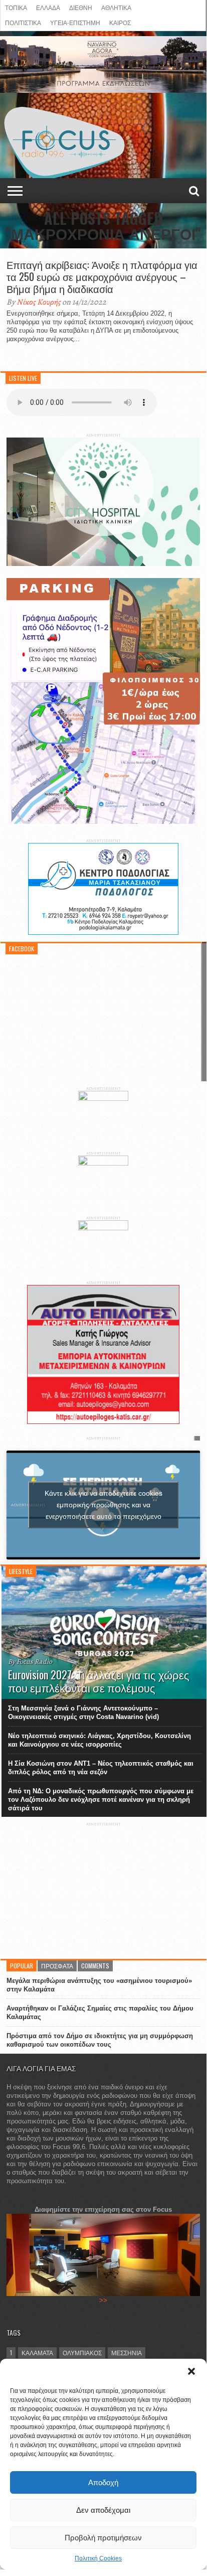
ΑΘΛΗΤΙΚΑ (116, 7)
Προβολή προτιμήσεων (103, 2538)
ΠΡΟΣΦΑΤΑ (57, 1966)
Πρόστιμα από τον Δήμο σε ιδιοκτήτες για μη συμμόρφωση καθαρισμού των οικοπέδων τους (100, 2040)
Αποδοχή (103, 2482)
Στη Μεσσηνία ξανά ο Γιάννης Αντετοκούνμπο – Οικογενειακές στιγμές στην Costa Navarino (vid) (83, 1712)
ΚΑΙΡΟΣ (120, 22)
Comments (95, 1966)
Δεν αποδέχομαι (103, 2510)
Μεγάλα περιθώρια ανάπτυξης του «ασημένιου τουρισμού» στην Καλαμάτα (99, 1985)
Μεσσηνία (127, 2352)
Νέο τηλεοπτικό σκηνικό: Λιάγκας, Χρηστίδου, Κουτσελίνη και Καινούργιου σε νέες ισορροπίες (99, 1740)
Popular (22, 1966)
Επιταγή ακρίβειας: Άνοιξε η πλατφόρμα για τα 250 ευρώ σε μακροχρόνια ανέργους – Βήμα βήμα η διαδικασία (102, 276)
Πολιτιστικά (23, 22)
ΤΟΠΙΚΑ (16, 7)
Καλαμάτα (37, 2352)
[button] (191, 2371)
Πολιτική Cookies (98, 2558)
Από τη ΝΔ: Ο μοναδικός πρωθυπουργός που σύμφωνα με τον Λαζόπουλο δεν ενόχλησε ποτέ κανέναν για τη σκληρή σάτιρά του (101, 1800)
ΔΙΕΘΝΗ (81, 7)
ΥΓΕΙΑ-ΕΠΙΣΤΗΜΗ (75, 22)
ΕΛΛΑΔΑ (48, 7)
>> (103, 2300)
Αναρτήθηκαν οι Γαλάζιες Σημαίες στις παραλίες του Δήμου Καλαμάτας (100, 2013)
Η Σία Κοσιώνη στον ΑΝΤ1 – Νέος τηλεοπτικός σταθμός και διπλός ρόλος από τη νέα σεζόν (101, 1768)
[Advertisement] (103, 1889)
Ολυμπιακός (82, 2352)
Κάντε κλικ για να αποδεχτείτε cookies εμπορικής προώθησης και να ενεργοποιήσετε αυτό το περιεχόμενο (103, 1505)
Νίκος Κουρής (39, 302)
